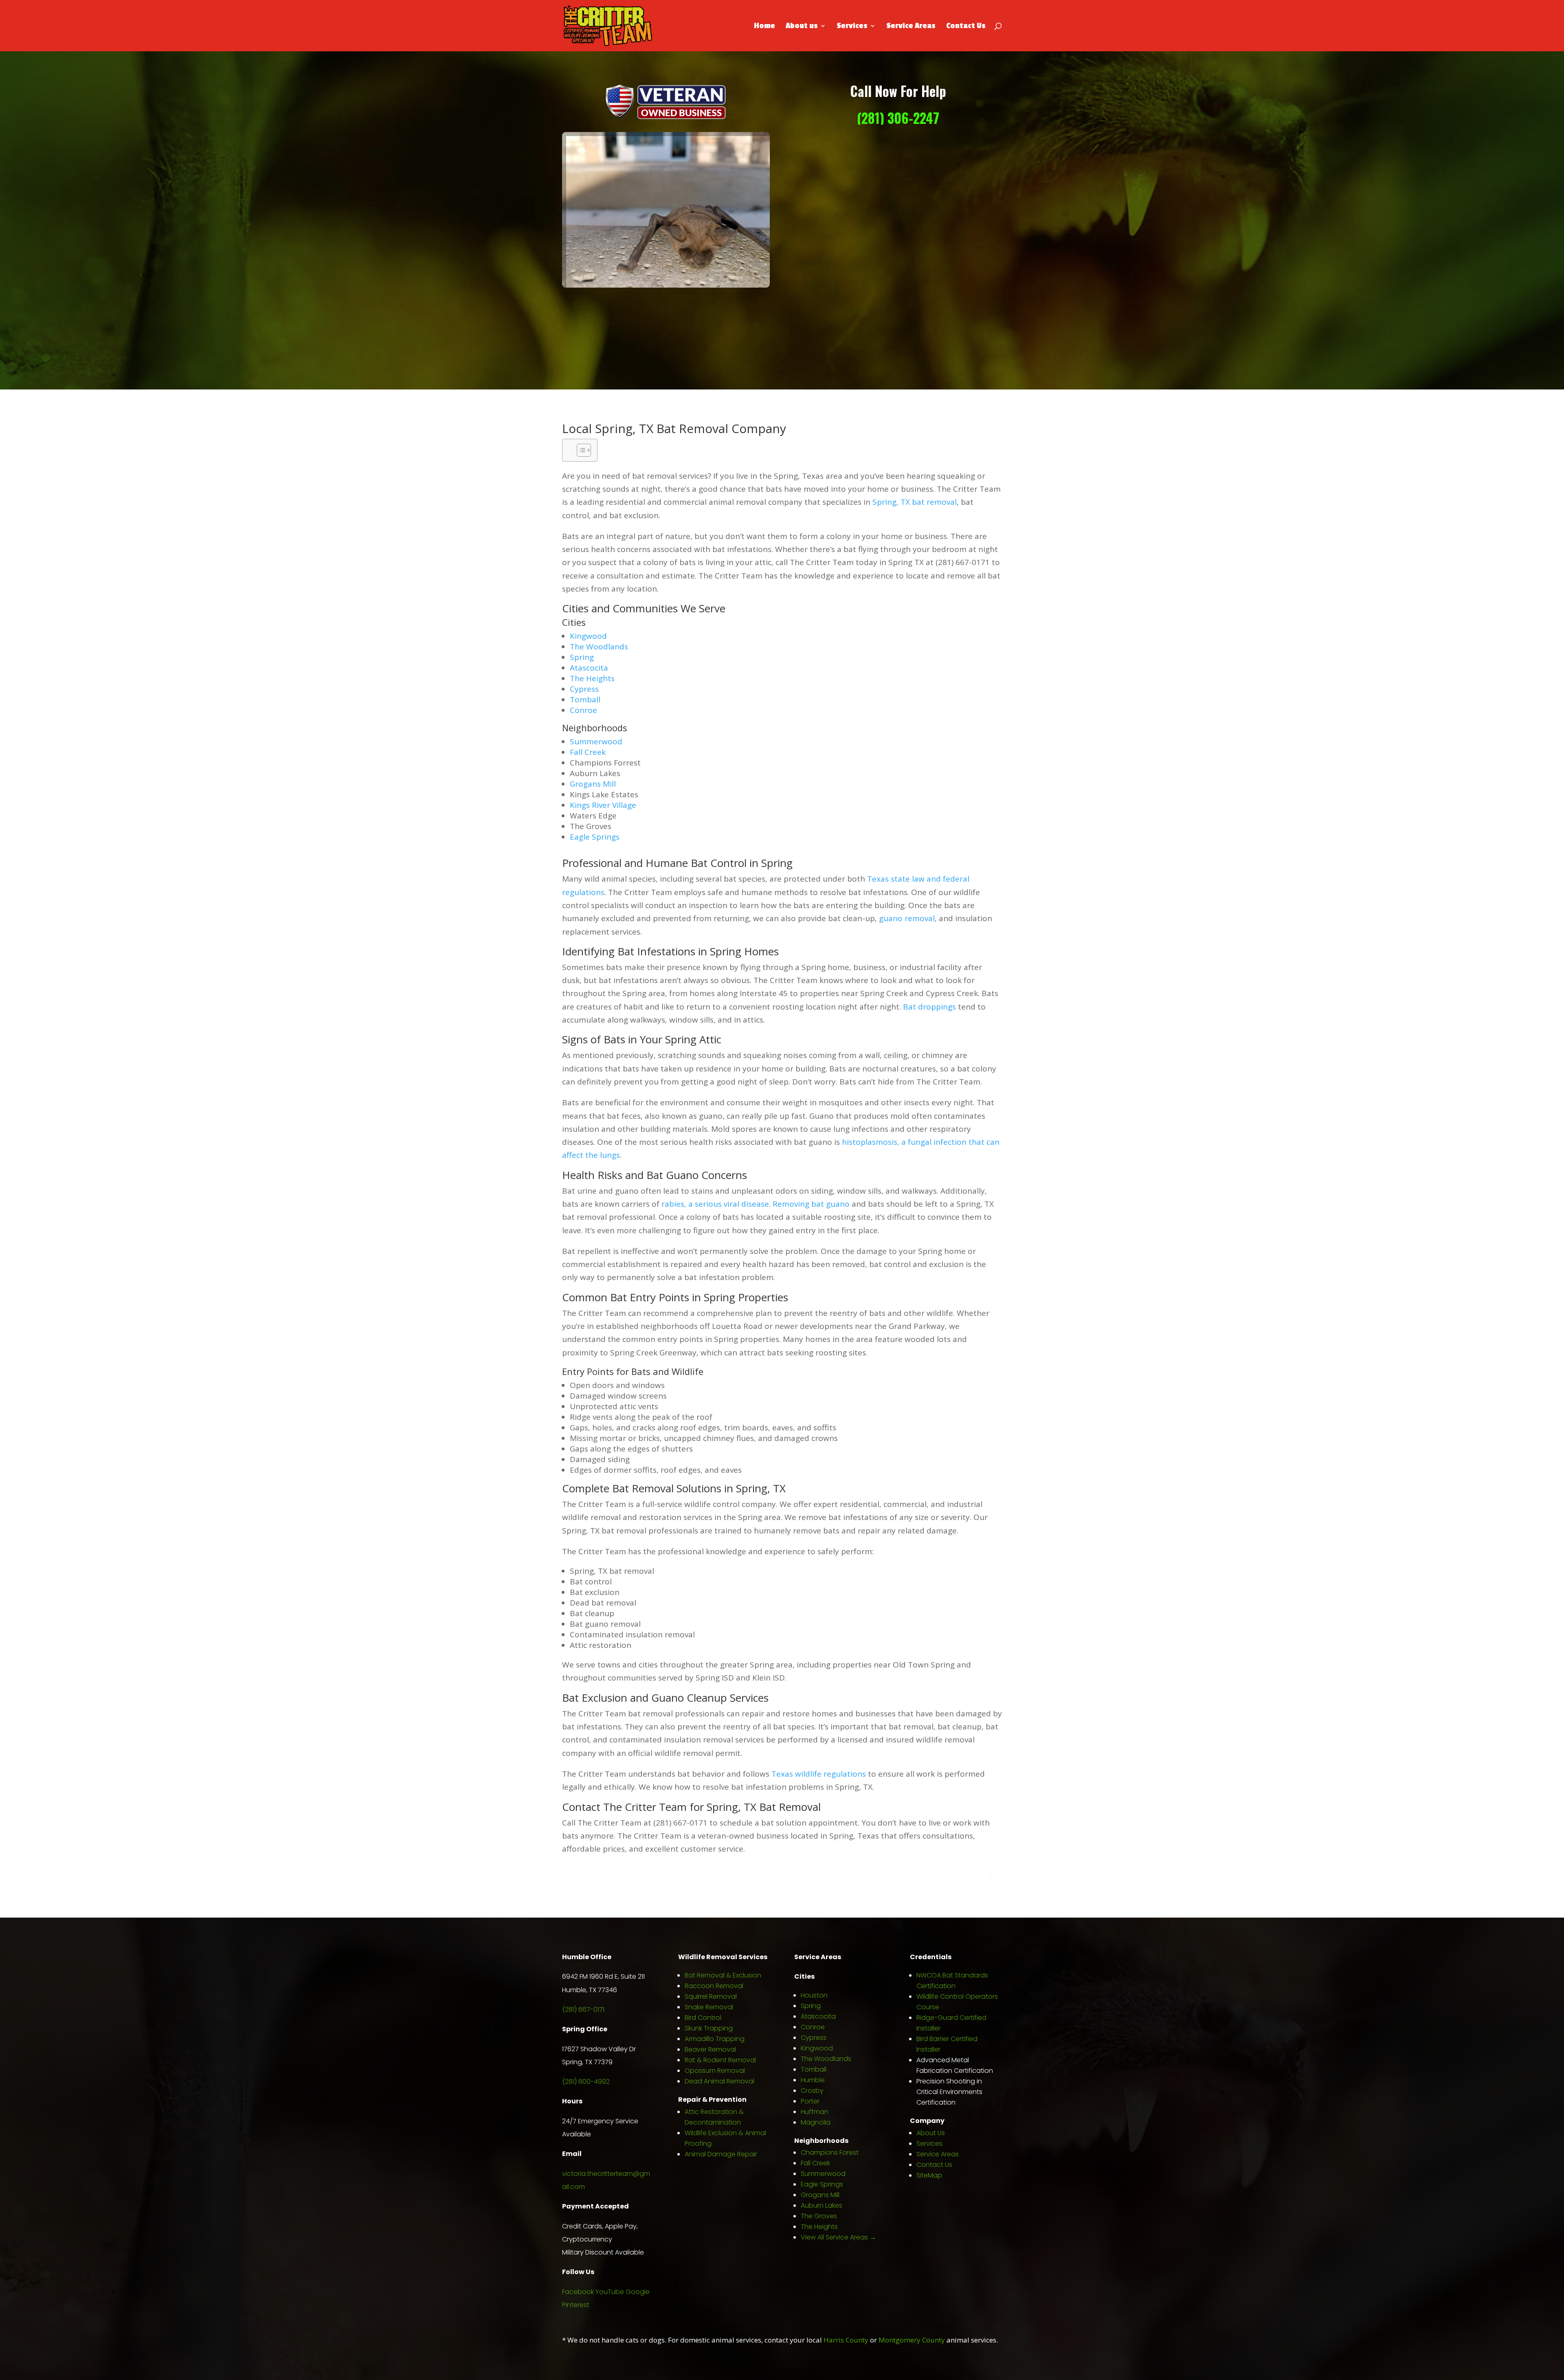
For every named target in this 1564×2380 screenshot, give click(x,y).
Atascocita (589, 668)
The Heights (592, 678)
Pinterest (576, 2305)
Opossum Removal (715, 2071)
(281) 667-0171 (583, 2009)
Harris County (846, 2340)
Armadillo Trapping (715, 2039)
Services (852, 26)
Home (764, 26)
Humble (813, 2080)
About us (802, 26)
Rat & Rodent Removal (720, 2060)
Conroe (583, 710)
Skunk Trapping (709, 2028)
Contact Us (966, 26)
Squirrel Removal (711, 1996)
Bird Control (703, 2018)
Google (638, 2292)
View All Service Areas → (838, 2237)
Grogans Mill (594, 784)
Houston (814, 1995)
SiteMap (929, 2175)
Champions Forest (830, 2152)
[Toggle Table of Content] (580, 450)
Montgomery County (912, 2340)
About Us (931, 2133)
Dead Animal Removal (719, 2081)
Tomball (585, 699)
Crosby (812, 2091)
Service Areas (911, 26)
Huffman (815, 2112)
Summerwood (596, 741)
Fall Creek (588, 752)
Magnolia (816, 2122)
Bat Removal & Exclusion (723, 1975)
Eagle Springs (595, 837)
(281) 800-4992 (586, 2082)
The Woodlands (599, 647)
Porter (810, 2101)
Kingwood (588, 636)
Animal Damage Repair (721, 2154)
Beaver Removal (710, 2049)
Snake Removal (709, 2007)
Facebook (578, 2292)
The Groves (819, 2216)
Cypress (584, 689)
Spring (582, 657)
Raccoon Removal (714, 1986)
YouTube (610, 2292)
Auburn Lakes (822, 2205)
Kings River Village (603, 805)
